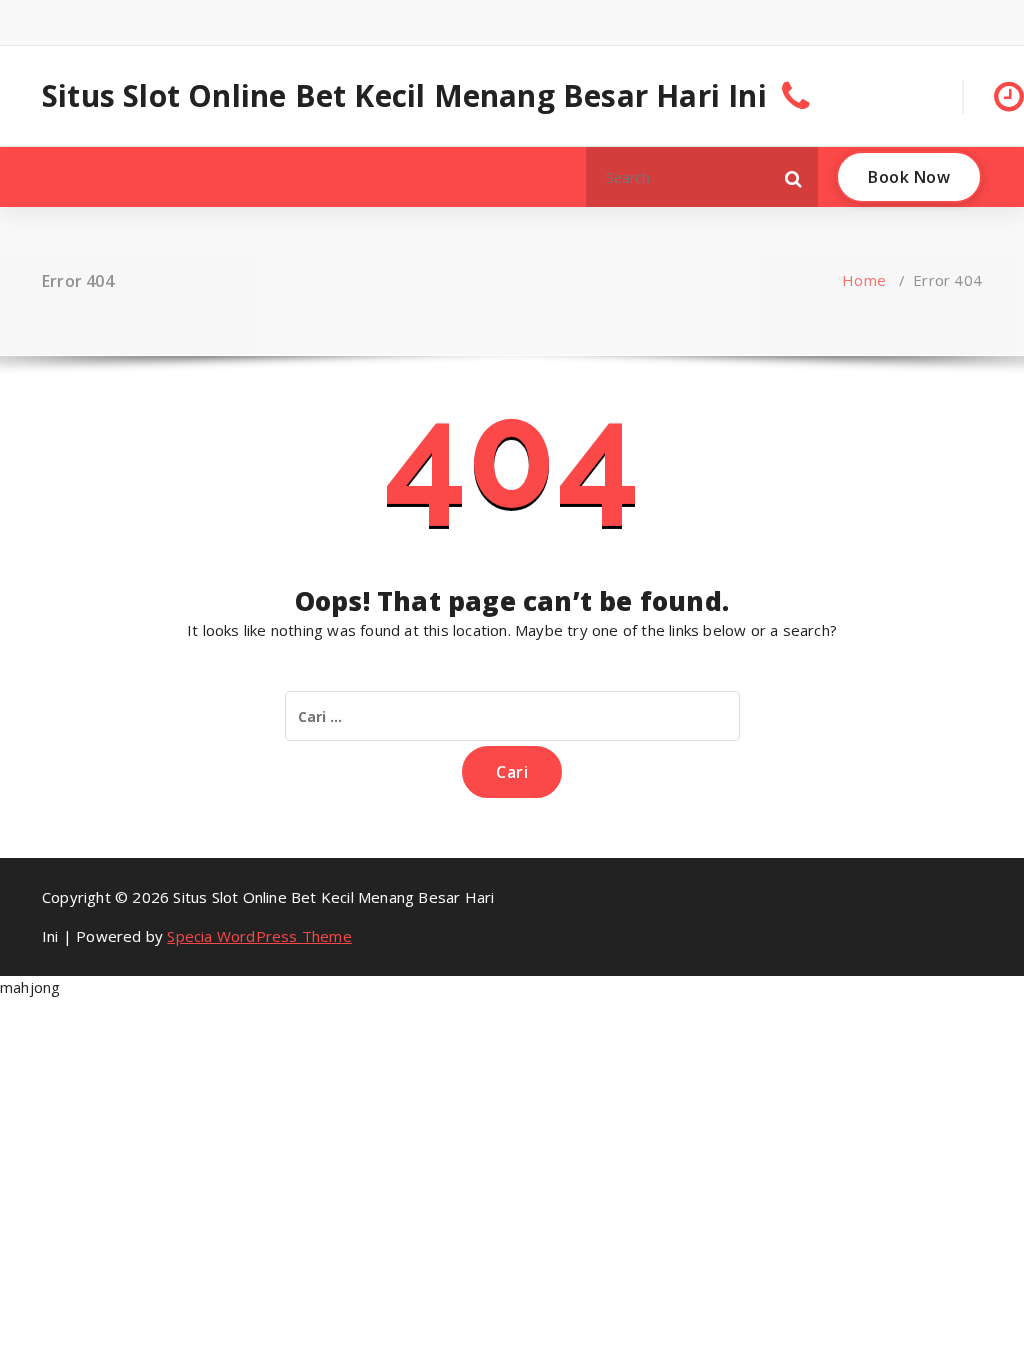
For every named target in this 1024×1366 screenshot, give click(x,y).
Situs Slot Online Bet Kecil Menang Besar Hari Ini (404, 96)
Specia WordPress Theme (259, 936)
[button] (794, 177)
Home (864, 280)
